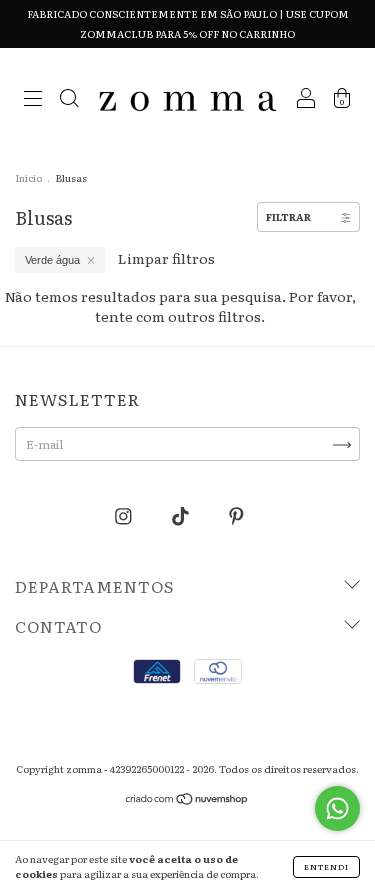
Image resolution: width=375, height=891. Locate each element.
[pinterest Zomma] (236, 515)
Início (28, 177)
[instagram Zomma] (125, 515)
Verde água (52, 260)
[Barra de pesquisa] (69, 100)
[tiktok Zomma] (182, 515)
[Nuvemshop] (187, 801)
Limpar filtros (166, 258)
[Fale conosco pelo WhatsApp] (337, 808)
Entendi (326, 866)
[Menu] (33, 100)
